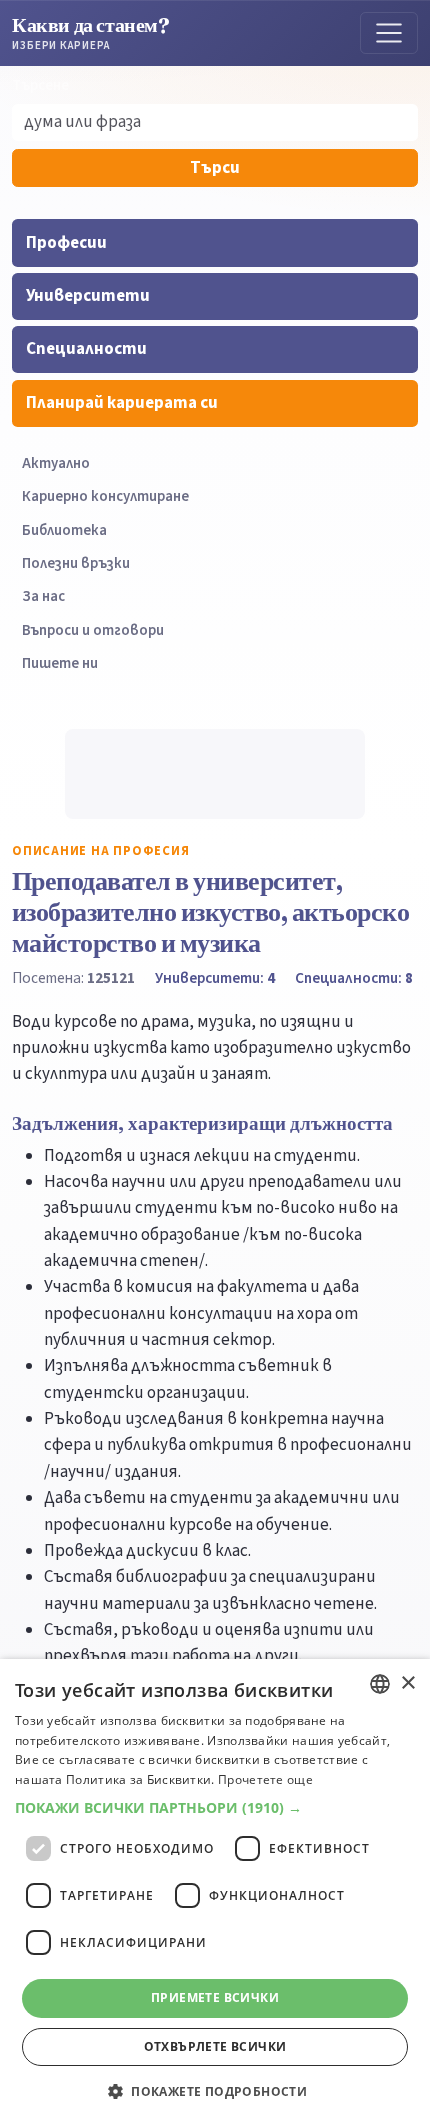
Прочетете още (265, 1779)
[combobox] (380, 1684)
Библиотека (64, 530)
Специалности (86, 349)
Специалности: (354, 978)
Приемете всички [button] (215, 1997)
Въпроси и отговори (93, 630)
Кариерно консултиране (105, 496)
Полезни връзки (76, 563)
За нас (43, 596)
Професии (66, 243)
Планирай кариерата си (122, 403)
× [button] (407, 1683)
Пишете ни (60, 663)
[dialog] (215, 1892)
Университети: (215, 978)
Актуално (56, 463)
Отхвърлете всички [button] (215, 2046)
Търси (215, 168)
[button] (215, 1808)
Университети (88, 296)
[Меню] (389, 33)
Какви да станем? (91, 32)
